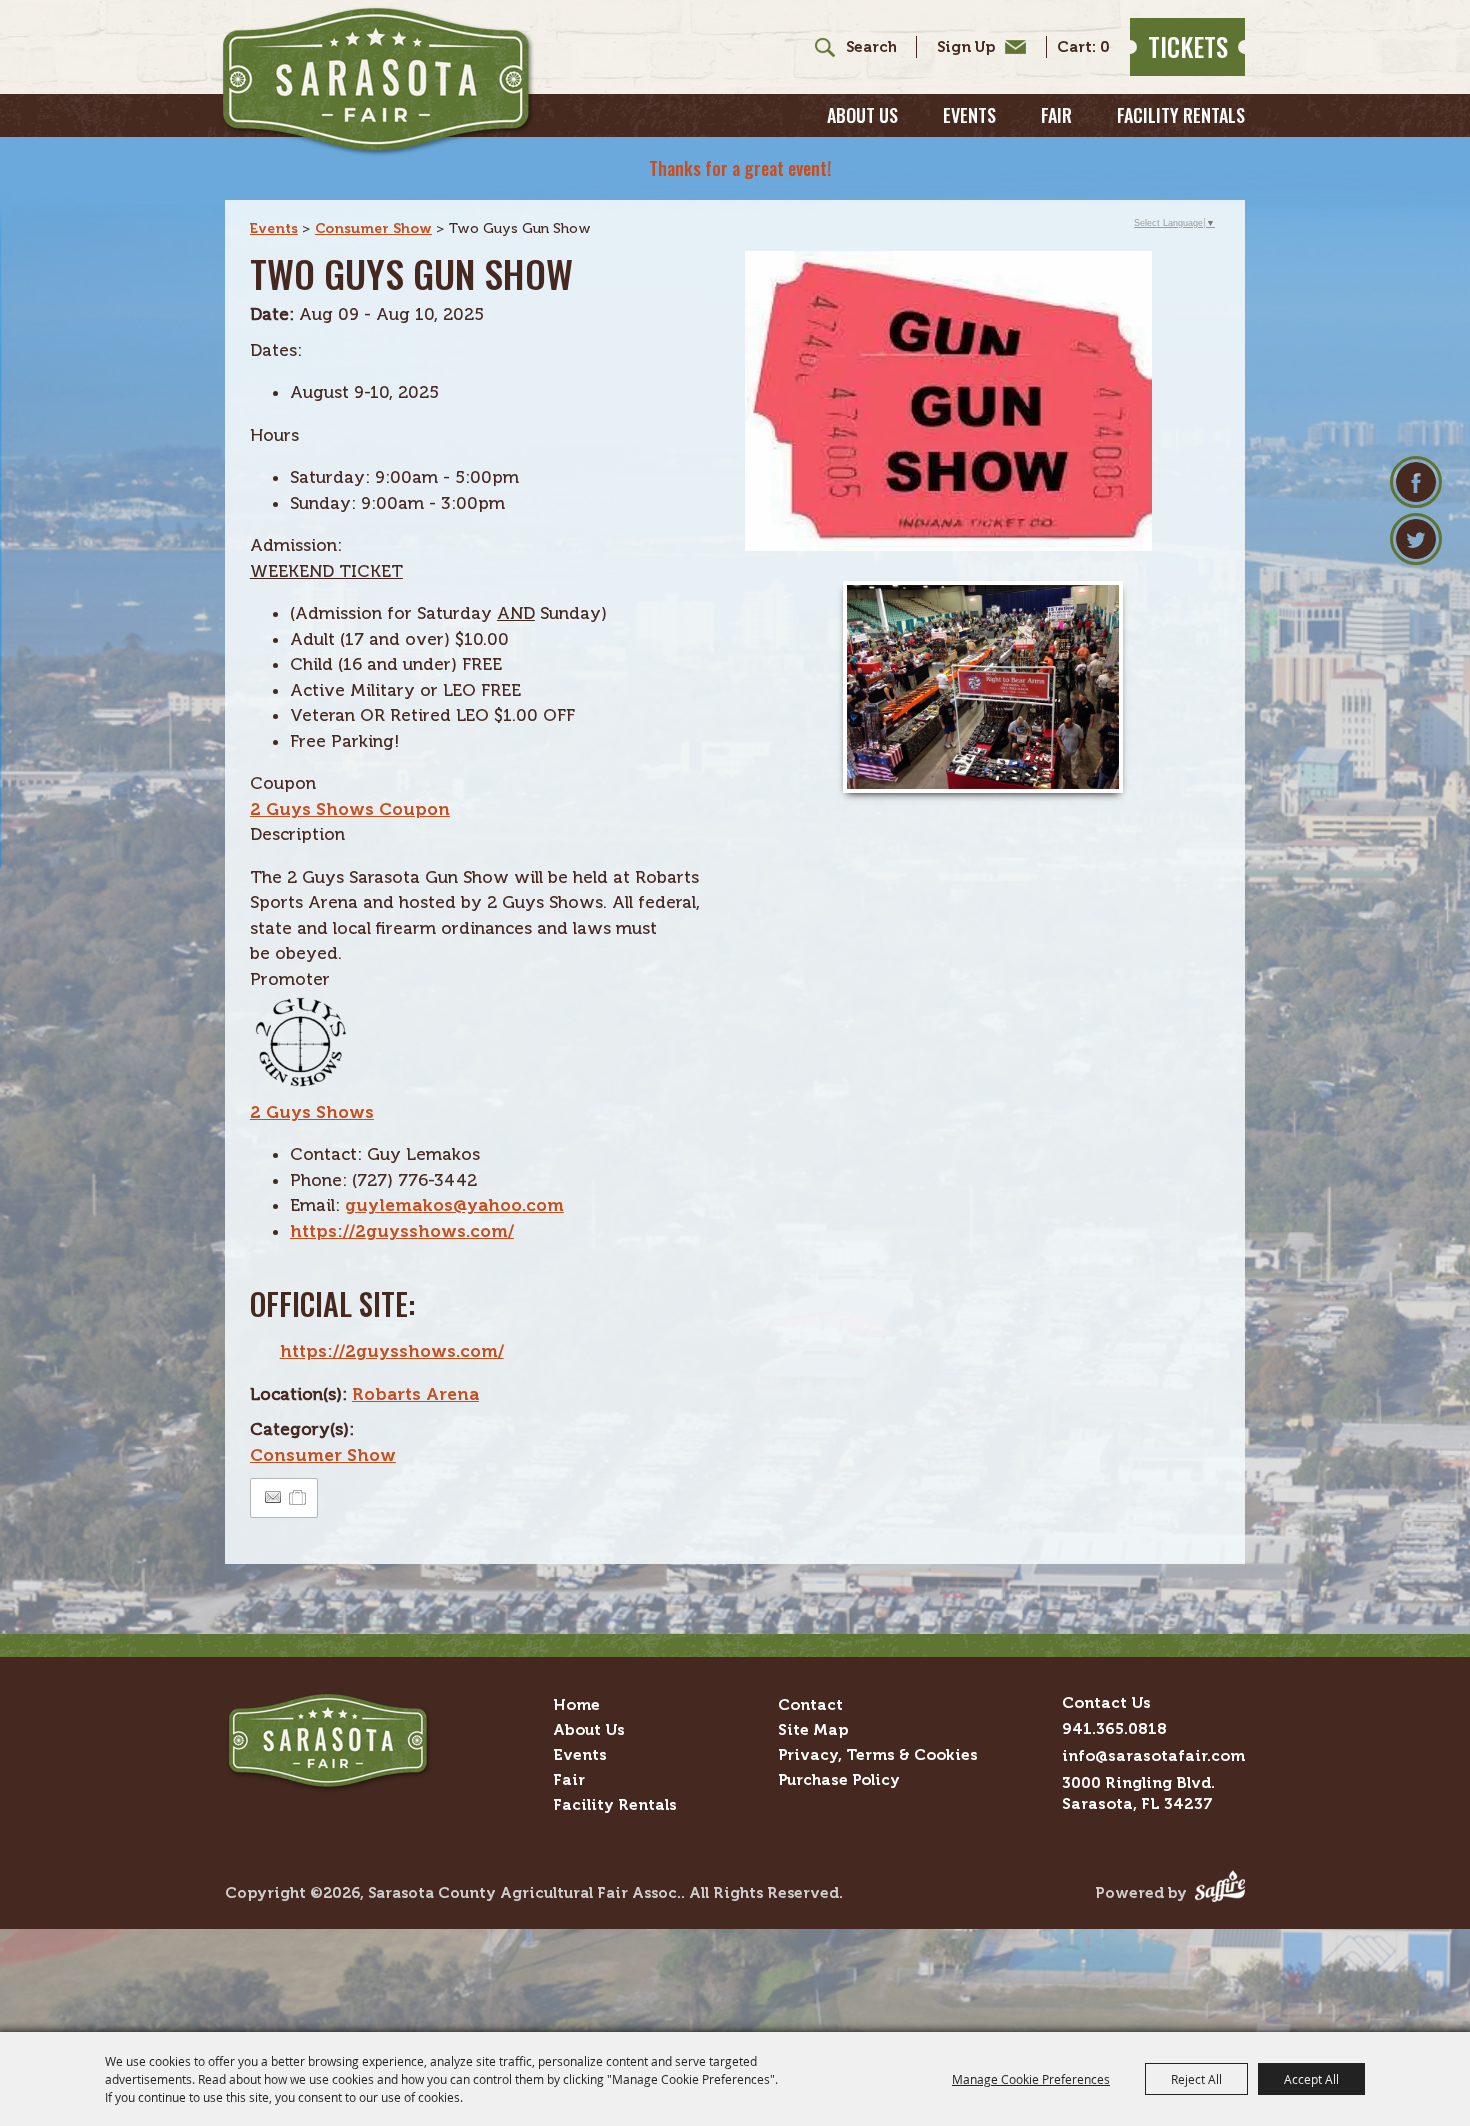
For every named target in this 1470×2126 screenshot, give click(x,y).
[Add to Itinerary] (298, 1497)
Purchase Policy (839, 1779)
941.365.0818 (1114, 1728)
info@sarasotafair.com (1153, 1755)
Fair (1056, 115)
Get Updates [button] (976, 47)
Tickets (1188, 46)
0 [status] (1105, 47)
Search (817, 47)
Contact (810, 1704)
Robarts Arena (415, 1394)
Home (576, 1704)
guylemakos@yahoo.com (454, 1205)
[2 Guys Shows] (300, 1086)
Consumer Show (373, 228)
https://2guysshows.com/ (402, 1231)
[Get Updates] (971, 47)
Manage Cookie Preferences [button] (1031, 2079)
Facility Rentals (1181, 115)
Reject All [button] (1196, 2079)
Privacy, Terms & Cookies (878, 1754)
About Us (862, 115)
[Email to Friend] (273, 1497)
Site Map (813, 1729)
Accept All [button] (1311, 2079)
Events (969, 115)
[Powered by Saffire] (1220, 1893)
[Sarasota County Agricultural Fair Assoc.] (378, 81)
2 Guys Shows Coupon (350, 809)
